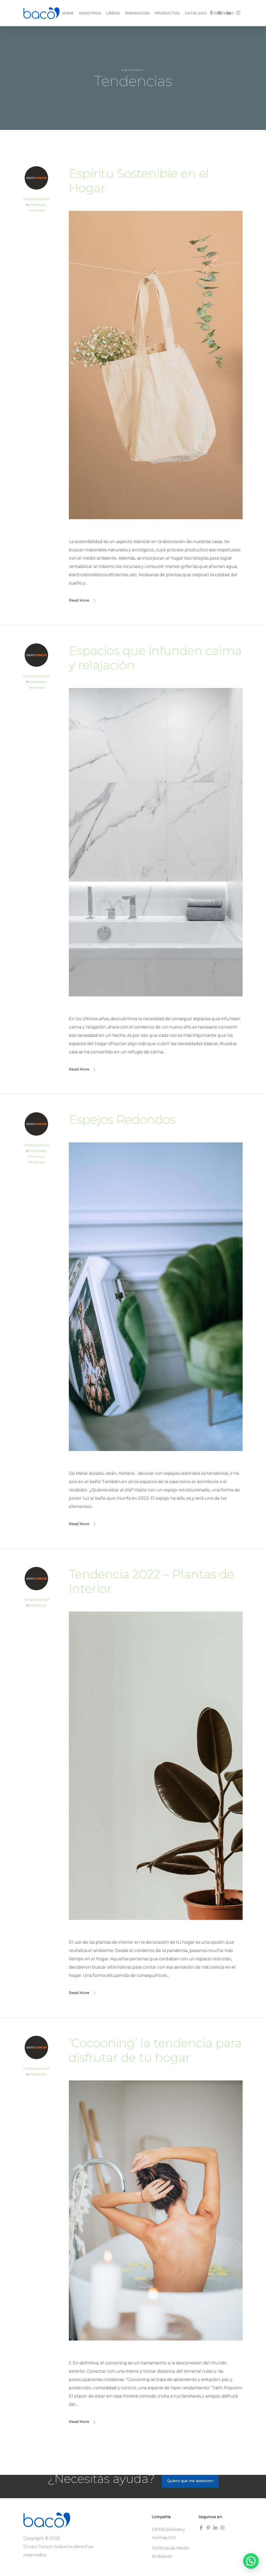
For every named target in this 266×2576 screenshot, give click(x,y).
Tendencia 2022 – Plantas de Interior (151, 1581)
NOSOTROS (90, 13)
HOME (68, 13)
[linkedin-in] (216, 2528)
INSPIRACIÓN (137, 13)
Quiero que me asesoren (190, 2481)
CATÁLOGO (196, 13)
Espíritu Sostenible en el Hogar (139, 181)
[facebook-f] (202, 2528)
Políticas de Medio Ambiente (171, 2552)
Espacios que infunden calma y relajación (155, 658)
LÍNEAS (113, 13)
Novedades (38, 204)
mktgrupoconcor (36, 199)
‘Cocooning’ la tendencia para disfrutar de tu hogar (155, 2050)
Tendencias (36, 210)
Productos (36, 1156)
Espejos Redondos (122, 1119)
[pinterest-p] (209, 2528)
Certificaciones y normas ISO (168, 2534)
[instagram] (223, 2528)
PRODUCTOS (167, 13)
